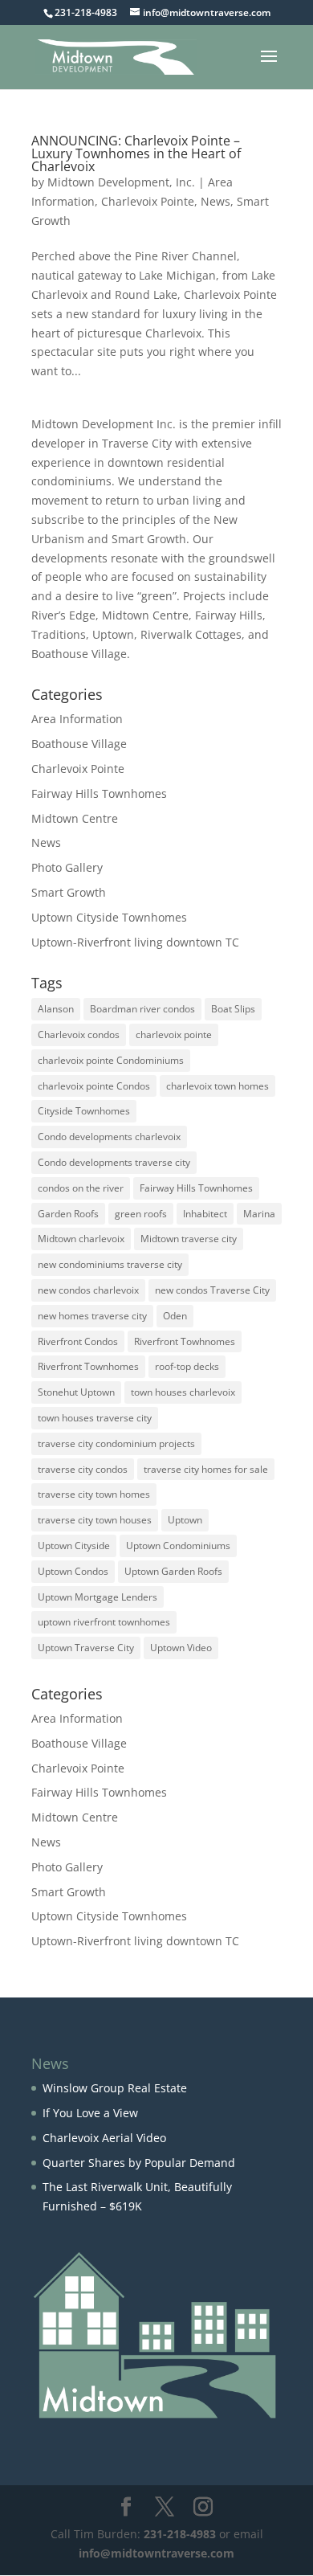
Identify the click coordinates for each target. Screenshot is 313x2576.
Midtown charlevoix (81, 1239)
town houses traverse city (95, 1418)
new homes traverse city (92, 1316)
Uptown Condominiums (178, 1546)
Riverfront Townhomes (88, 1366)
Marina (259, 1214)
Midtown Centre (75, 818)
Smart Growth (69, 892)
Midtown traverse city (189, 1239)
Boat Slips (233, 1009)
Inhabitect (205, 1214)
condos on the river (81, 1188)
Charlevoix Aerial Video (104, 2138)
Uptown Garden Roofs (173, 1571)
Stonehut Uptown (76, 1392)
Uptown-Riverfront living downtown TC (135, 942)
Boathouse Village (79, 744)
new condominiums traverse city (110, 1264)
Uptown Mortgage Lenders (98, 1597)
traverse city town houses (95, 1520)
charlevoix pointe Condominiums (111, 1060)
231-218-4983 (180, 2534)
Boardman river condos (142, 1009)
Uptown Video (181, 1648)
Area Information (77, 719)
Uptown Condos (73, 1571)
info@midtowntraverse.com (156, 2553)
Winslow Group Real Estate (115, 2088)
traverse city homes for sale (206, 1469)
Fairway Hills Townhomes (99, 793)
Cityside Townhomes (84, 1111)
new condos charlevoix (88, 1290)
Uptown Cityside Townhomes (109, 917)
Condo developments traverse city (114, 1162)
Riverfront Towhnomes (185, 1341)
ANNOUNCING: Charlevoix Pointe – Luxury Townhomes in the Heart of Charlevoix (136, 153)
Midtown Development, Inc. (121, 182)
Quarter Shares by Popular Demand (139, 2163)
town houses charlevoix (183, 1392)
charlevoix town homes (217, 1086)
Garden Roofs (68, 1214)
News (215, 201)
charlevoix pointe (174, 1034)
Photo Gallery (67, 867)
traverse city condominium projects (116, 1443)
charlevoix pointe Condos (94, 1086)
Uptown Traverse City (86, 1648)
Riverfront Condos (78, 1341)
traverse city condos (83, 1469)
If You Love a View (90, 2113)
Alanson (56, 1009)
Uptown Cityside (74, 1546)
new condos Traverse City (212, 1290)
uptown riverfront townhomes (104, 1622)
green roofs (141, 1214)
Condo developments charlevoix (109, 1137)
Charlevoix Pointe (148, 201)
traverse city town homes (94, 1494)
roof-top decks (187, 1366)
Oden (175, 1316)
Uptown (185, 1520)
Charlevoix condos (79, 1034)
